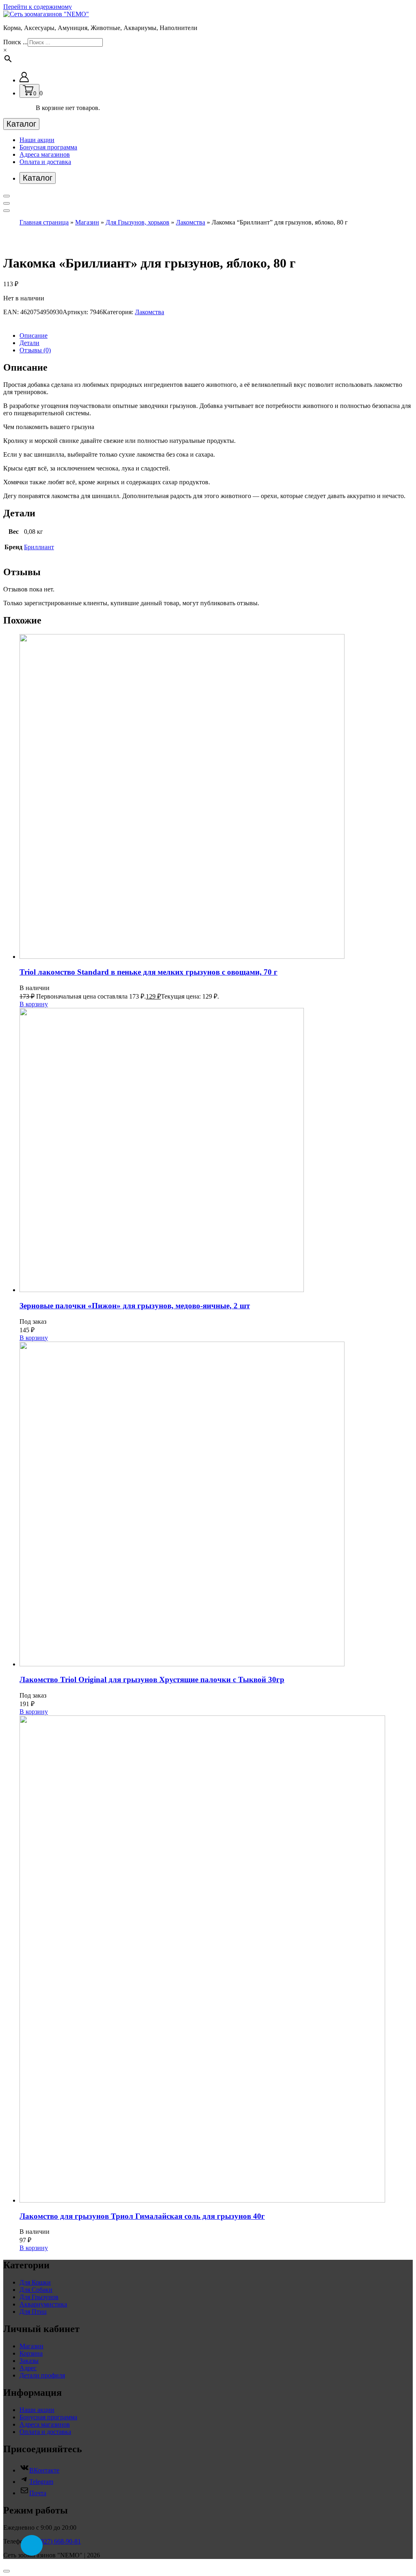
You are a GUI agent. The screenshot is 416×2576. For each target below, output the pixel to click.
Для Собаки (36, 2290)
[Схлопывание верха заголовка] (6, 211)
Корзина (31, 2353)
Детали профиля (42, 2375)
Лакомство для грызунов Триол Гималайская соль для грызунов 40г (142, 2216)
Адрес (28, 2368)
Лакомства (191, 222)
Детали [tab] (29, 343)
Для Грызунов (39, 2297)
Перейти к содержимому (38, 7)
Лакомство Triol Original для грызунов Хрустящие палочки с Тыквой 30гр (152, 1680)
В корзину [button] (34, 1004)
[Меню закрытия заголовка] (6, 203)
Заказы (29, 2361)
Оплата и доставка (45, 162)
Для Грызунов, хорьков (138, 222)
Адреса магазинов (45, 154)
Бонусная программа (48, 147)
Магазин (87, 222)
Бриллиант (39, 547)
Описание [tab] (34, 335)
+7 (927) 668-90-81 (55, 2541)
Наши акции (37, 140)
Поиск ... (15, 42)
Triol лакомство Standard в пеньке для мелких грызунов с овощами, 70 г (148, 972)
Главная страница (44, 222)
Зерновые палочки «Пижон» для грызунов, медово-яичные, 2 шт (135, 1306)
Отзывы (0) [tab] (35, 350)
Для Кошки (35, 2282)
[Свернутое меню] (6, 196)
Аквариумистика (43, 2304)
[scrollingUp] (6, 2571)
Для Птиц (33, 2312)
